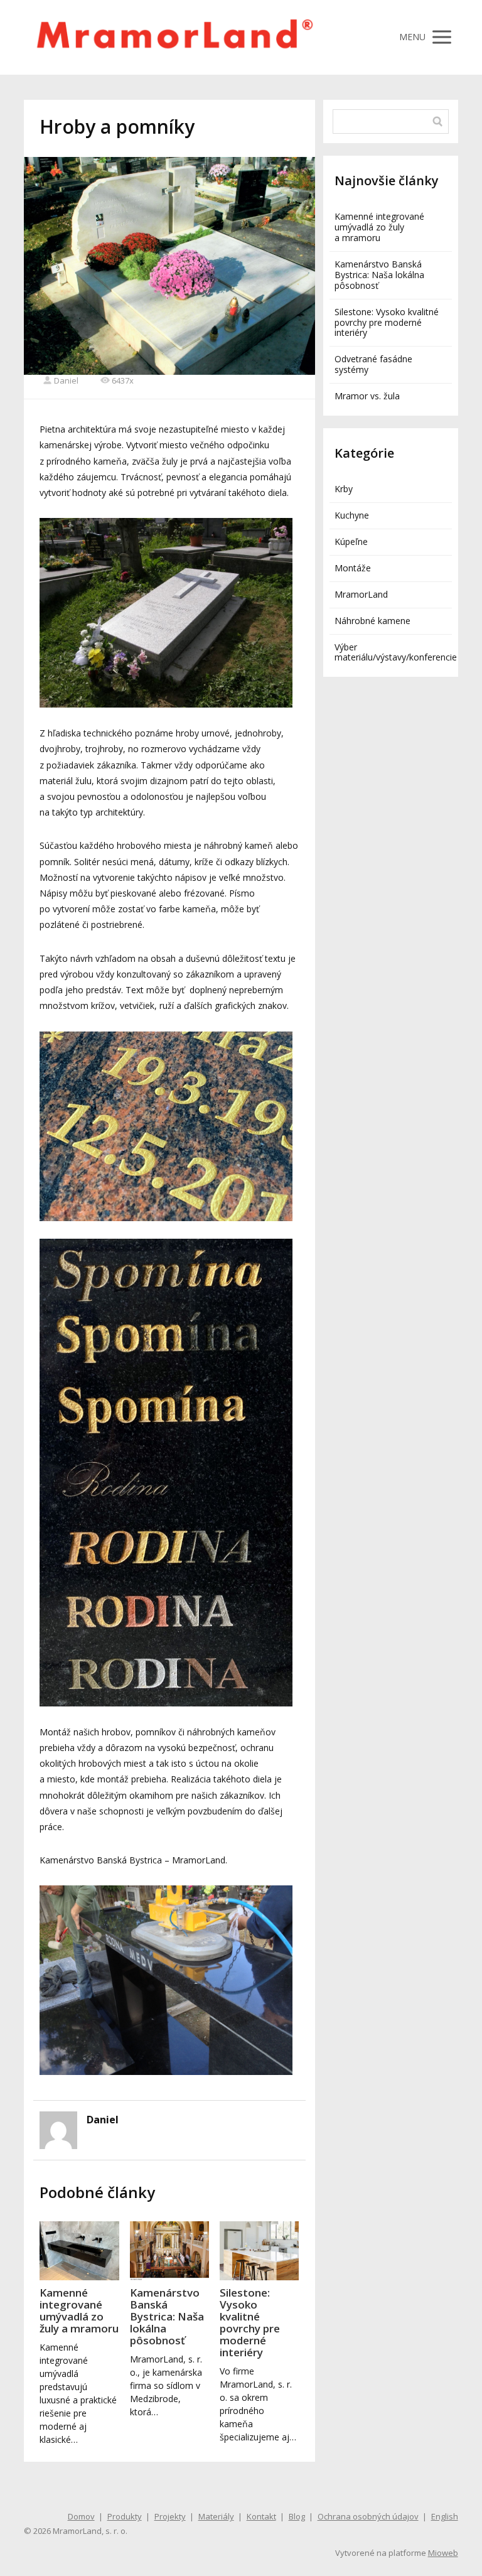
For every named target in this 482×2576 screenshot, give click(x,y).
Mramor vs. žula (367, 396)
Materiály (216, 2516)
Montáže (353, 568)
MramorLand (361, 594)
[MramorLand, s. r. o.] (174, 37)
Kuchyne (352, 515)
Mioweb (443, 2553)
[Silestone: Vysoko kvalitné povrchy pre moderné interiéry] (259, 2251)
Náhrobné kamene (372, 621)
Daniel (66, 380)
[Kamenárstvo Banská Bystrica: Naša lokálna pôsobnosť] (169, 2251)
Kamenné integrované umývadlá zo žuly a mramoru (79, 2310)
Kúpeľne (351, 542)
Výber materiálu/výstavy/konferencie (396, 652)
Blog (297, 2516)
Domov (81, 2516)
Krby (344, 489)
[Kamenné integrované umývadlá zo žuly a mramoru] (79, 2251)
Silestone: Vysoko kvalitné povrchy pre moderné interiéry (250, 2322)
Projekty (170, 2516)
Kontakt (261, 2516)
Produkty (125, 2516)
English (445, 2516)
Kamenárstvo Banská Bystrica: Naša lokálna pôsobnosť (167, 2316)
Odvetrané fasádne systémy (373, 364)
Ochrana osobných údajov (368, 2516)
